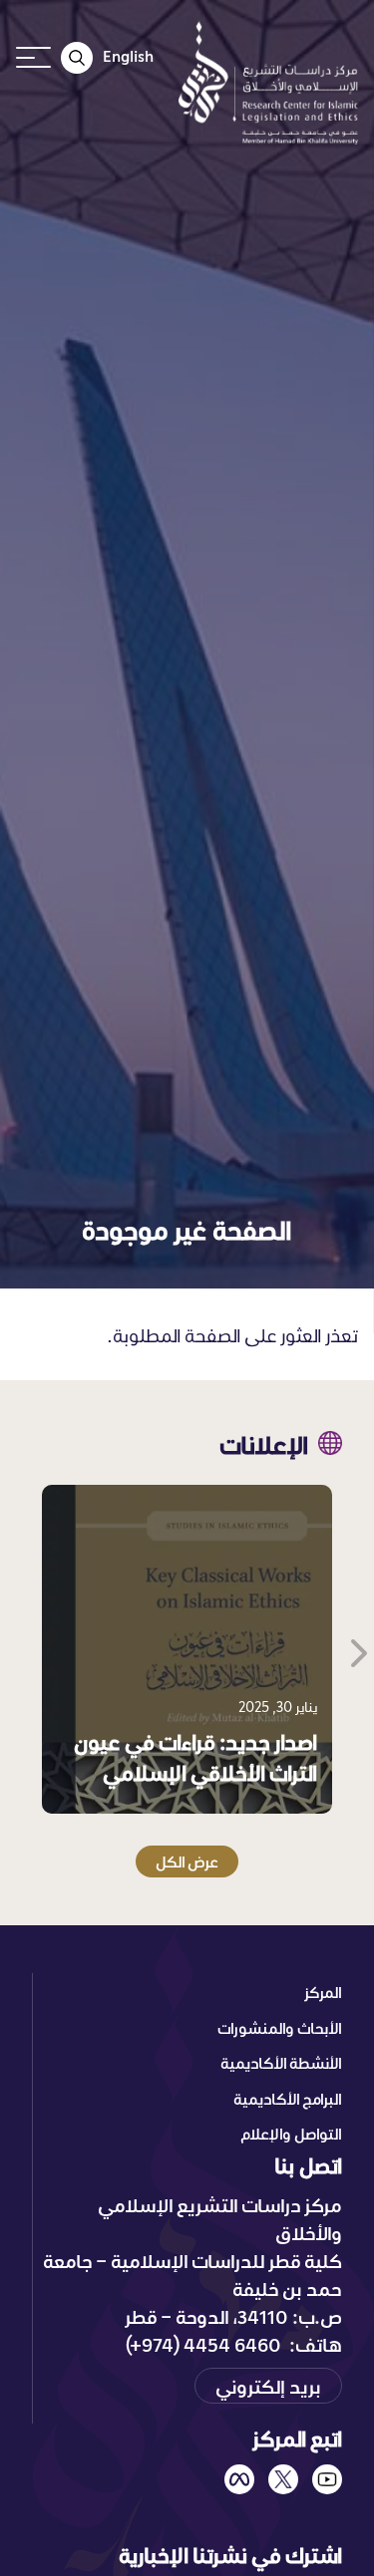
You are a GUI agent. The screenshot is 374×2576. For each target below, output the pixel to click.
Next (357, 1649)
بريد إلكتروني (268, 2386)
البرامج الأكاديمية (288, 2099)
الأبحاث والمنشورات (280, 2028)
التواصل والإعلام (291, 2134)
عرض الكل (187, 1861)
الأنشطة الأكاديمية (281, 2063)
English (128, 56)
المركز (323, 1992)
